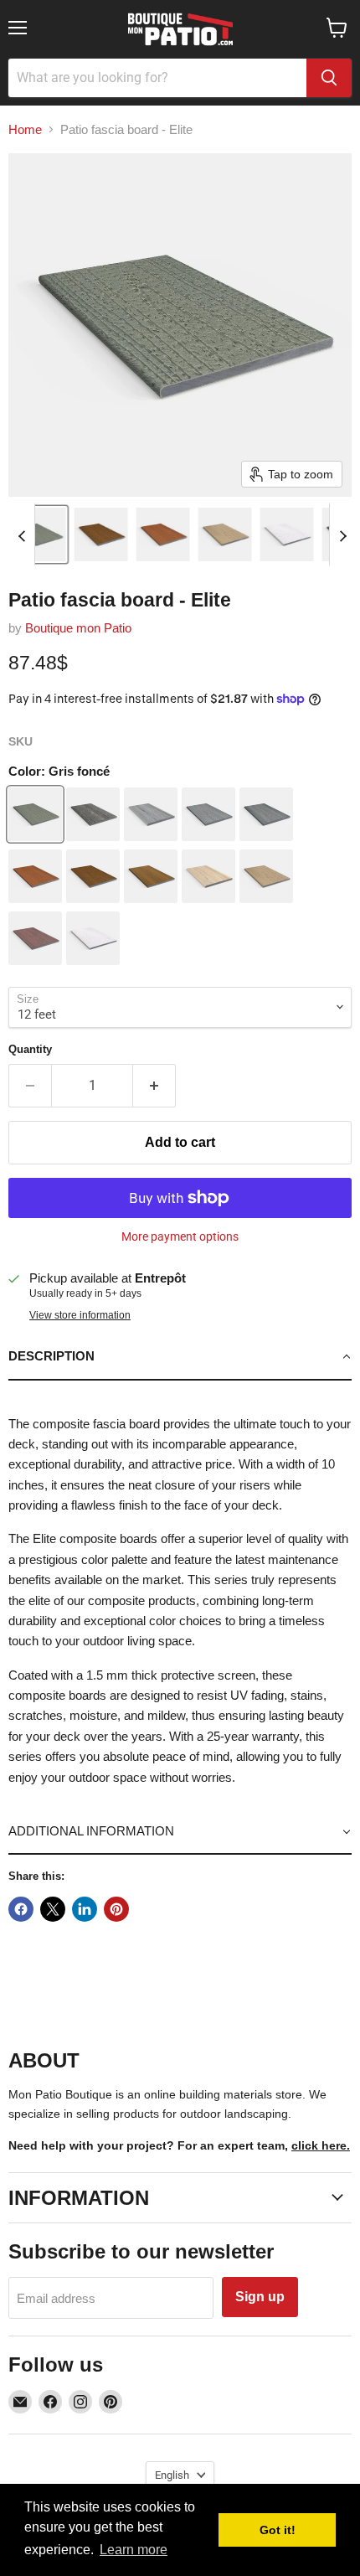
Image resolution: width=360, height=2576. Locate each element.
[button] (39, 534)
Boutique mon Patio (78, 628)
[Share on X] (53, 1909)
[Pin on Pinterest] (116, 1909)
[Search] (329, 78)
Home (25, 129)
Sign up (260, 2297)
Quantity (30, 1049)
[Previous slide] (22, 534)
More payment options (180, 1236)
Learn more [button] (134, 2550)
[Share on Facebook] (21, 1909)
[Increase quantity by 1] (154, 1086)
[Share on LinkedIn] (85, 1909)
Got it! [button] (278, 2530)
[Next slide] (342, 534)
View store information (80, 1315)
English (172, 2475)
